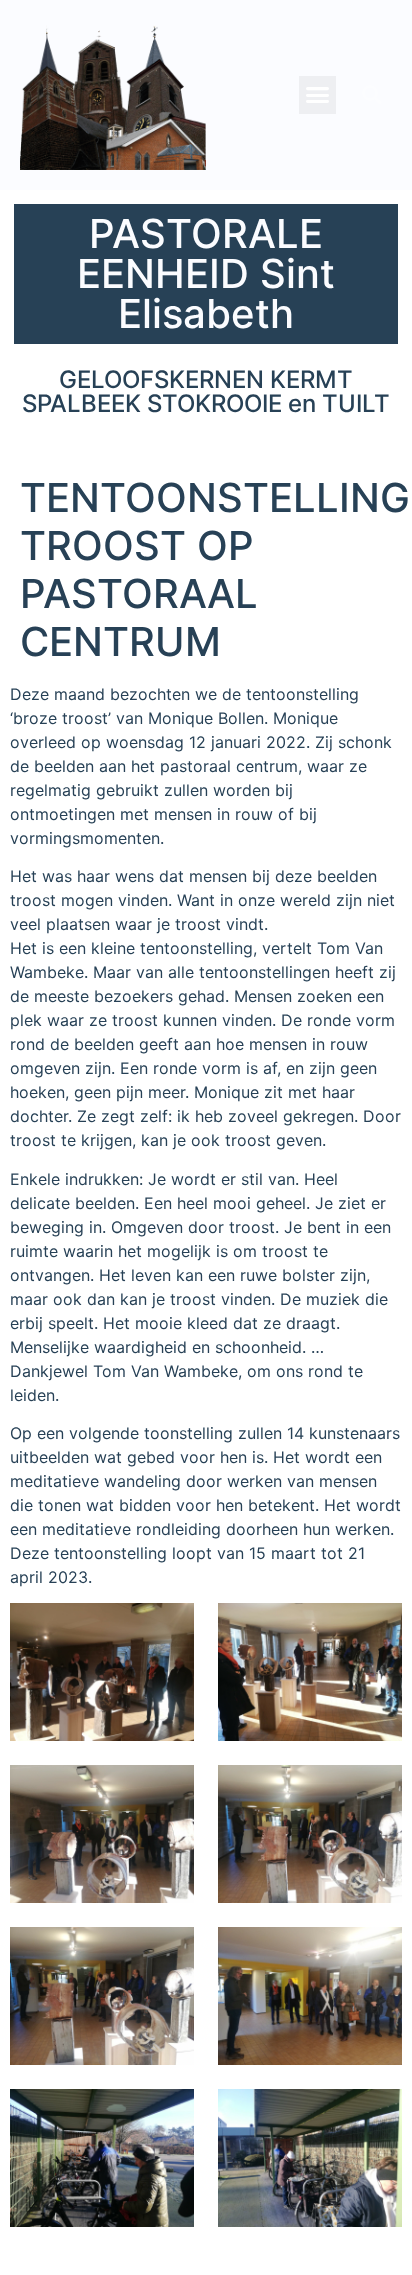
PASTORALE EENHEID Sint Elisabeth (206, 273)
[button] (318, 95)
